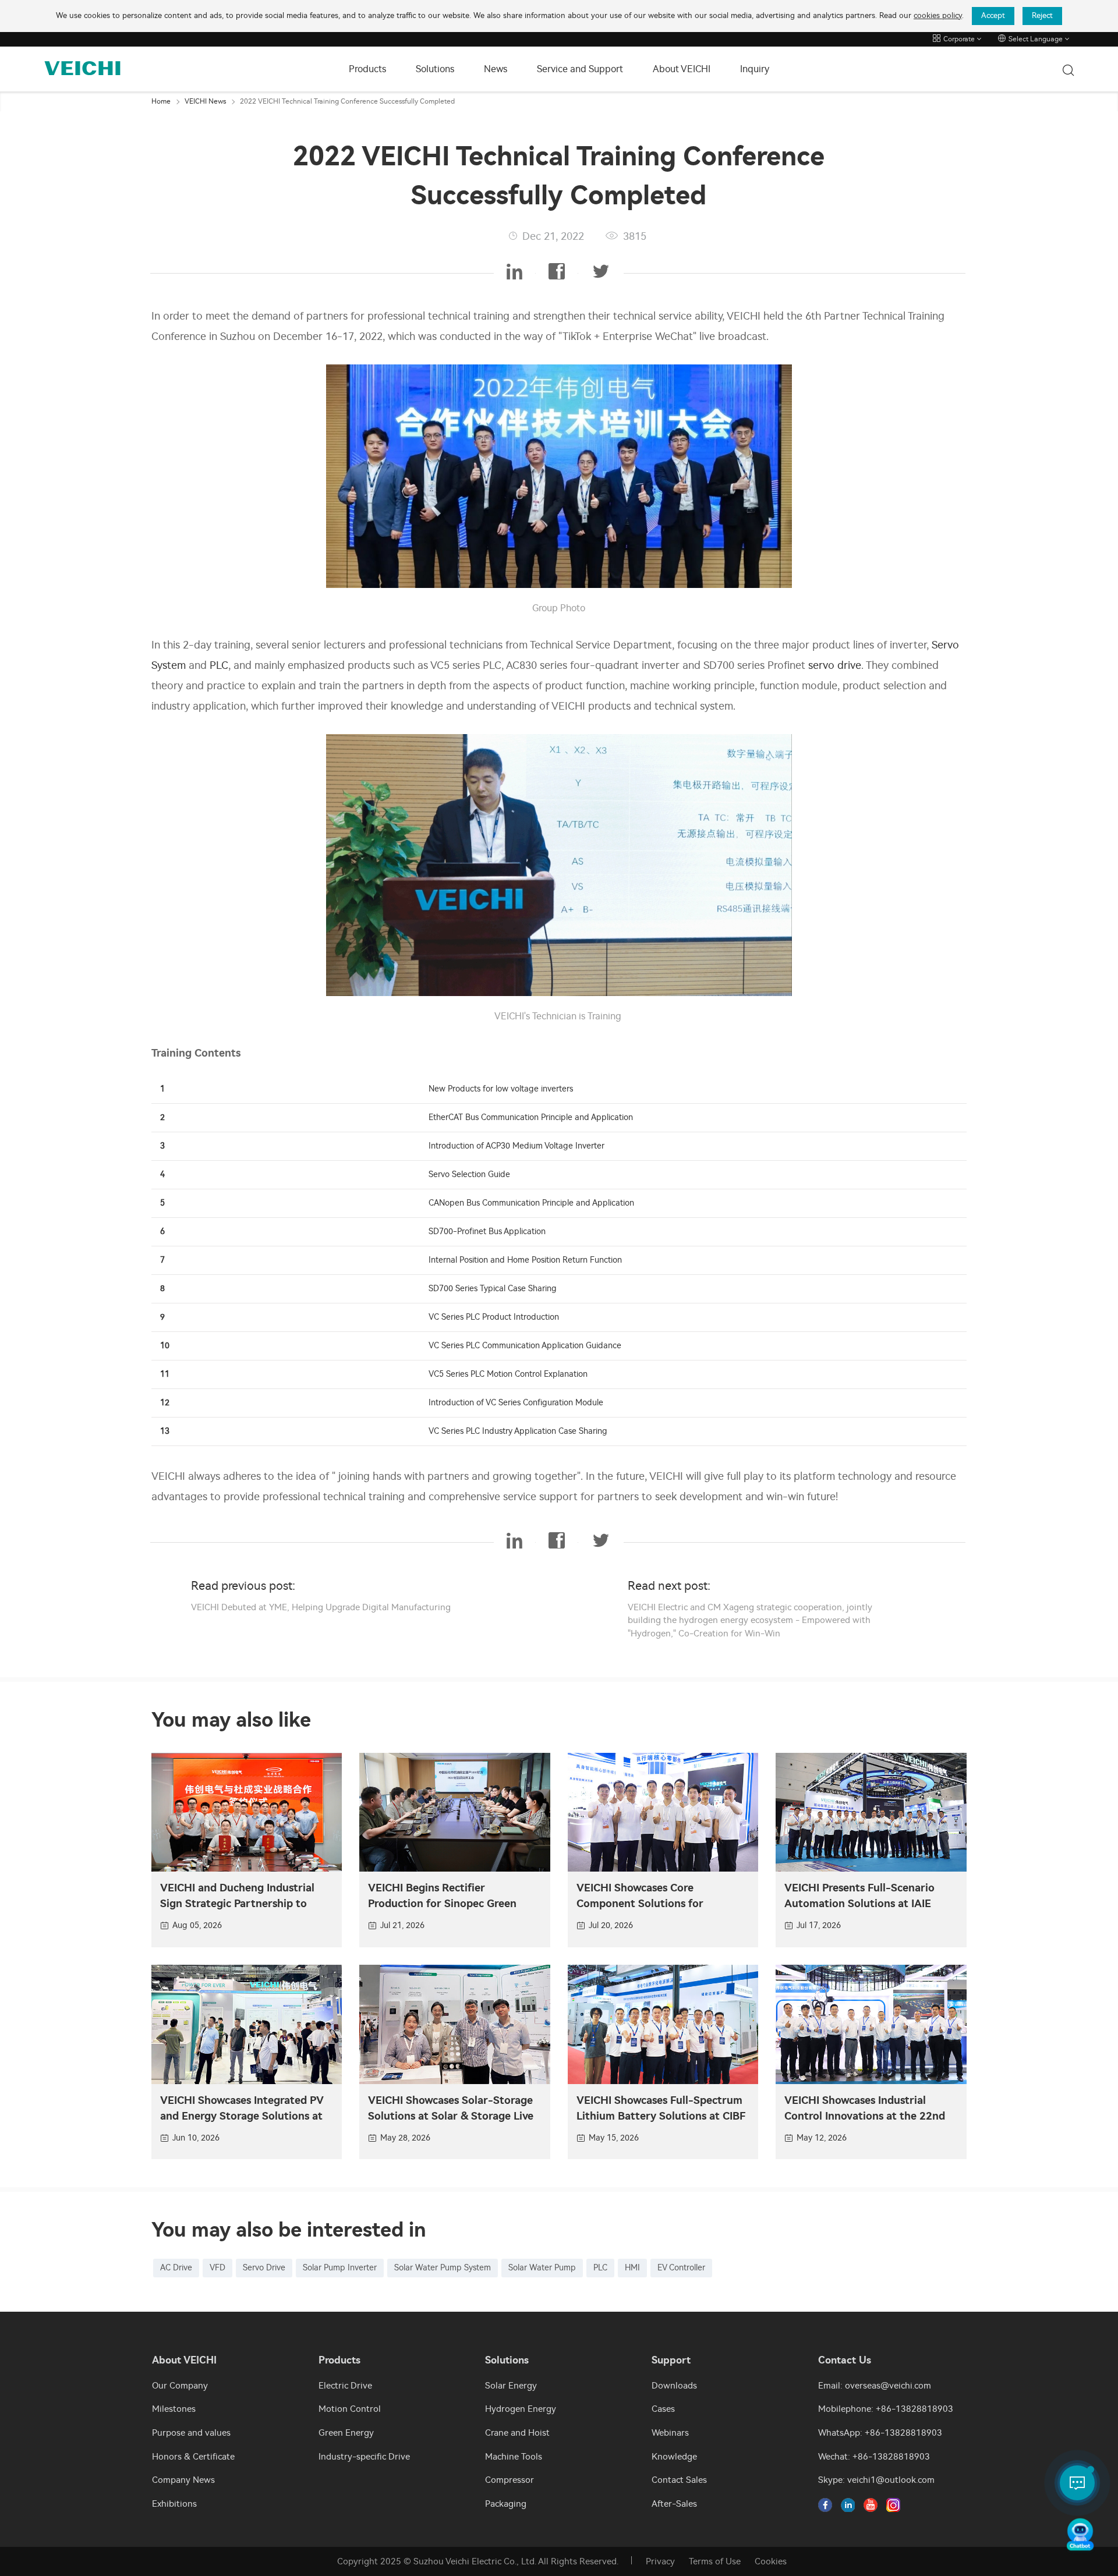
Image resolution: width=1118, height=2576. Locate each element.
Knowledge (674, 2457)
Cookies (771, 2561)
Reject (1042, 15)
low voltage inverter (533, 1089)
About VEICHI (682, 69)
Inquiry (755, 69)
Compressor (510, 2480)
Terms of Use (715, 2561)
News (496, 69)
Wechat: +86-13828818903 (874, 2457)
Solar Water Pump (542, 2268)
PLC (219, 665)
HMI (632, 2268)
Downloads (674, 2386)
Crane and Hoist (517, 2433)
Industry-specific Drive (364, 2457)
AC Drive (176, 2268)
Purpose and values (191, 2433)
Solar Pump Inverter (340, 2268)
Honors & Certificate (193, 2457)
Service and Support (580, 69)
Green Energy (346, 2433)
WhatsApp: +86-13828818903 (880, 2433)
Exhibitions (174, 2504)
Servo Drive (264, 2268)
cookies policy (938, 15)
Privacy (660, 2561)
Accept (993, 15)
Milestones (174, 2409)
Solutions (435, 69)
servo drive (835, 665)
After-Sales (674, 2504)
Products (367, 69)
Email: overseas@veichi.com (875, 2386)
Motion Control (350, 2409)
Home (161, 101)
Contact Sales (679, 2480)
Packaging (506, 2504)
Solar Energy (511, 2386)
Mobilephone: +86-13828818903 (886, 2409)
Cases (663, 2409)
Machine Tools (514, 2457)
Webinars (670, 2433)
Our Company (180, 2386)
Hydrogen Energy (521, 2409)
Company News (183, 2480)
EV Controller (681, 2268)
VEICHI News (205, 101)
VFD (217, 2268)
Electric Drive (345, 2386)
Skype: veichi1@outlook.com (876, 2480)
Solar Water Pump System (443, 2268)
